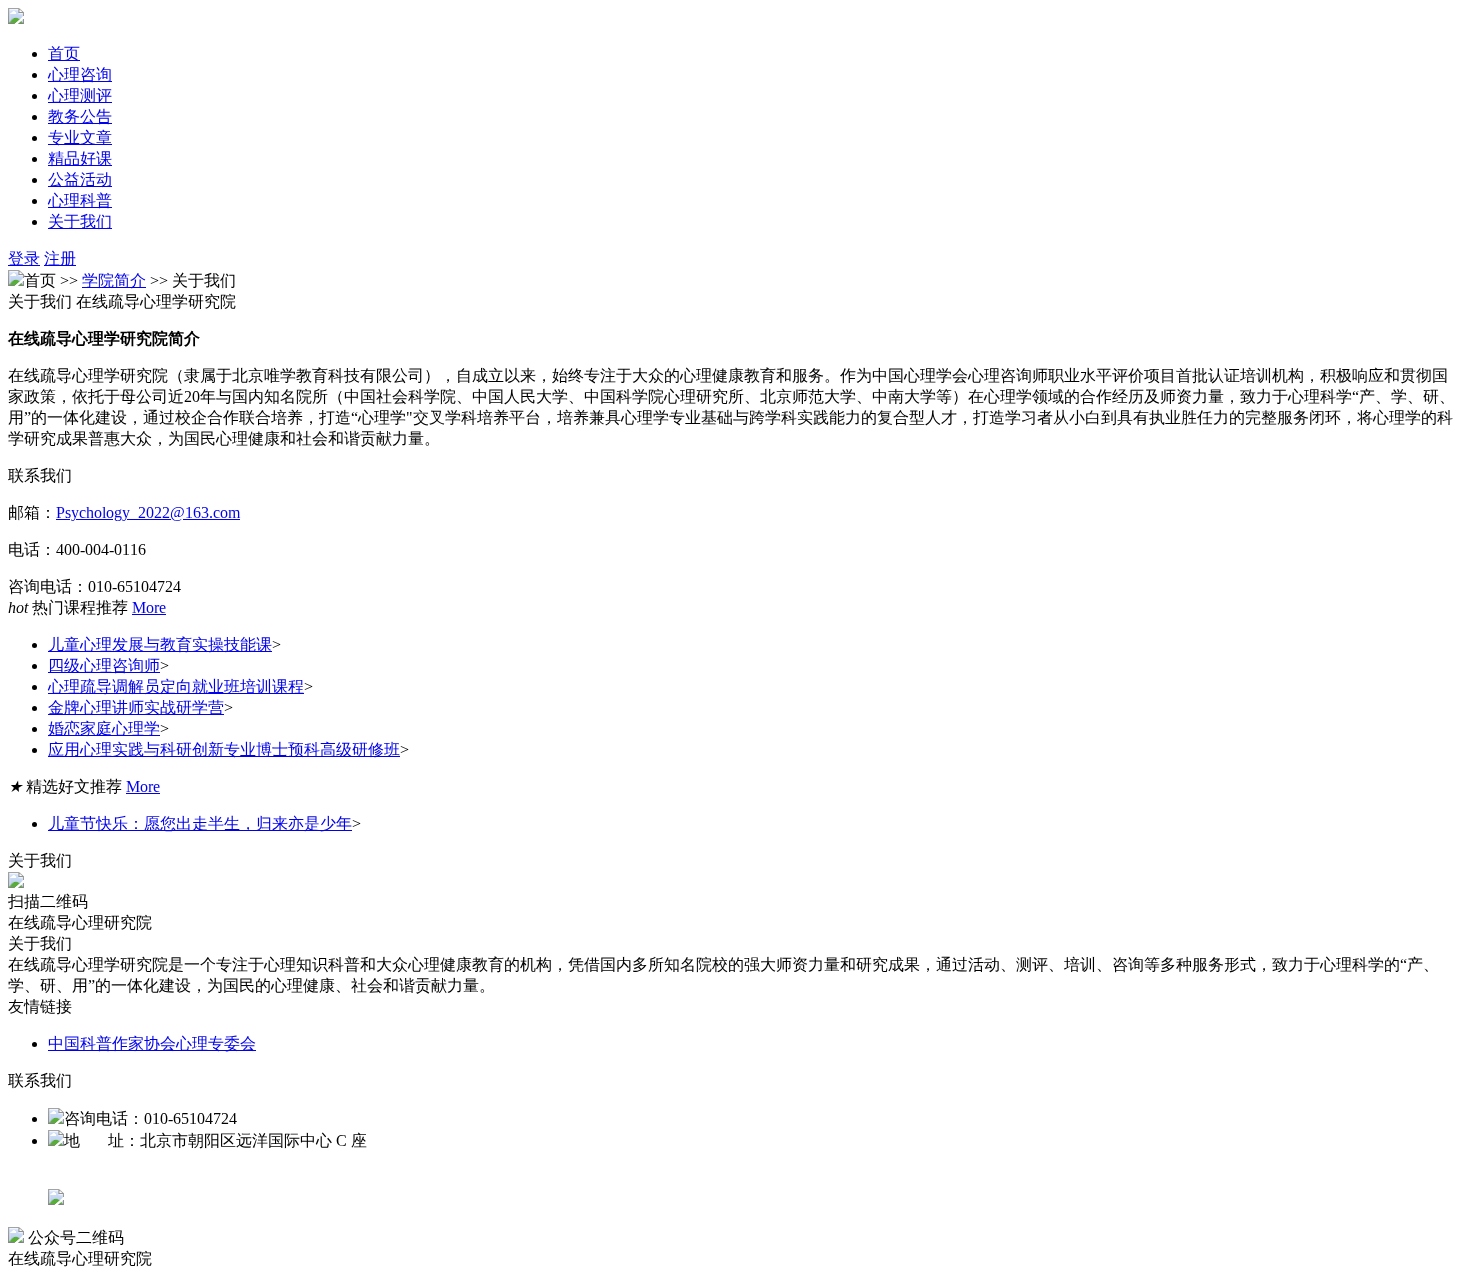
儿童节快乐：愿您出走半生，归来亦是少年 (200, 823)
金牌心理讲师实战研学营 (136, 707)
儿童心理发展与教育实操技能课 (160, 644)
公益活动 (80, 179)
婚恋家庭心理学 (104, 728)
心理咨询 (80, 74)
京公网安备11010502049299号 (168, 1199)
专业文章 (80, 137)
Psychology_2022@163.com (148, 512)
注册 (60, 258)
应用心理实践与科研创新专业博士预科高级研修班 (224, 749)
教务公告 (80, 116)
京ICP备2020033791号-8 (131, 1177)
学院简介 (114, 280)
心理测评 (80, 95)
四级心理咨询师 (104, 665)
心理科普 (80, 200)
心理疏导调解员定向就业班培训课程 (176, 686)
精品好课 (80, 158)
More (149, 607)
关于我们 (80, 221)
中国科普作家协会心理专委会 (152, 1043)
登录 (24, 258)
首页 (64, 53)
